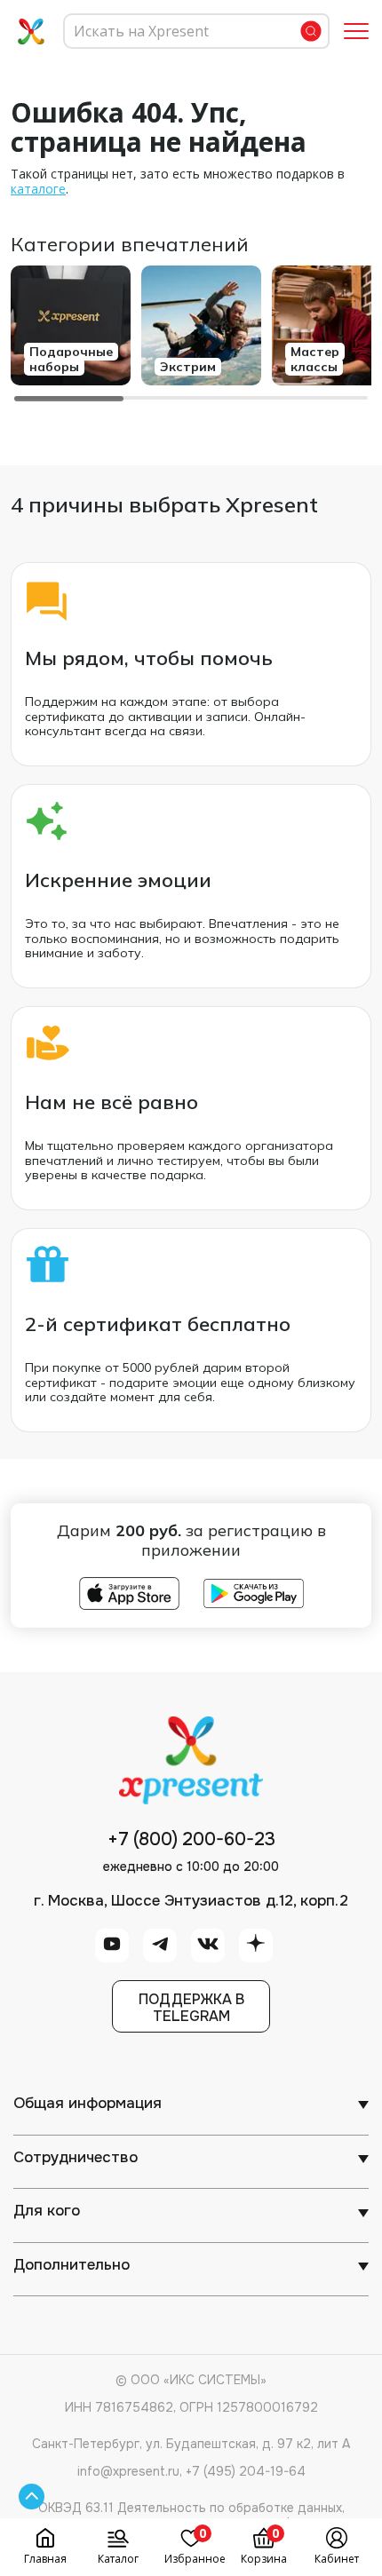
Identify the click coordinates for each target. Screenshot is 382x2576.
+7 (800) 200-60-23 (191, 1840)
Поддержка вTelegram (191, 2008)
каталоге (38, 189)
